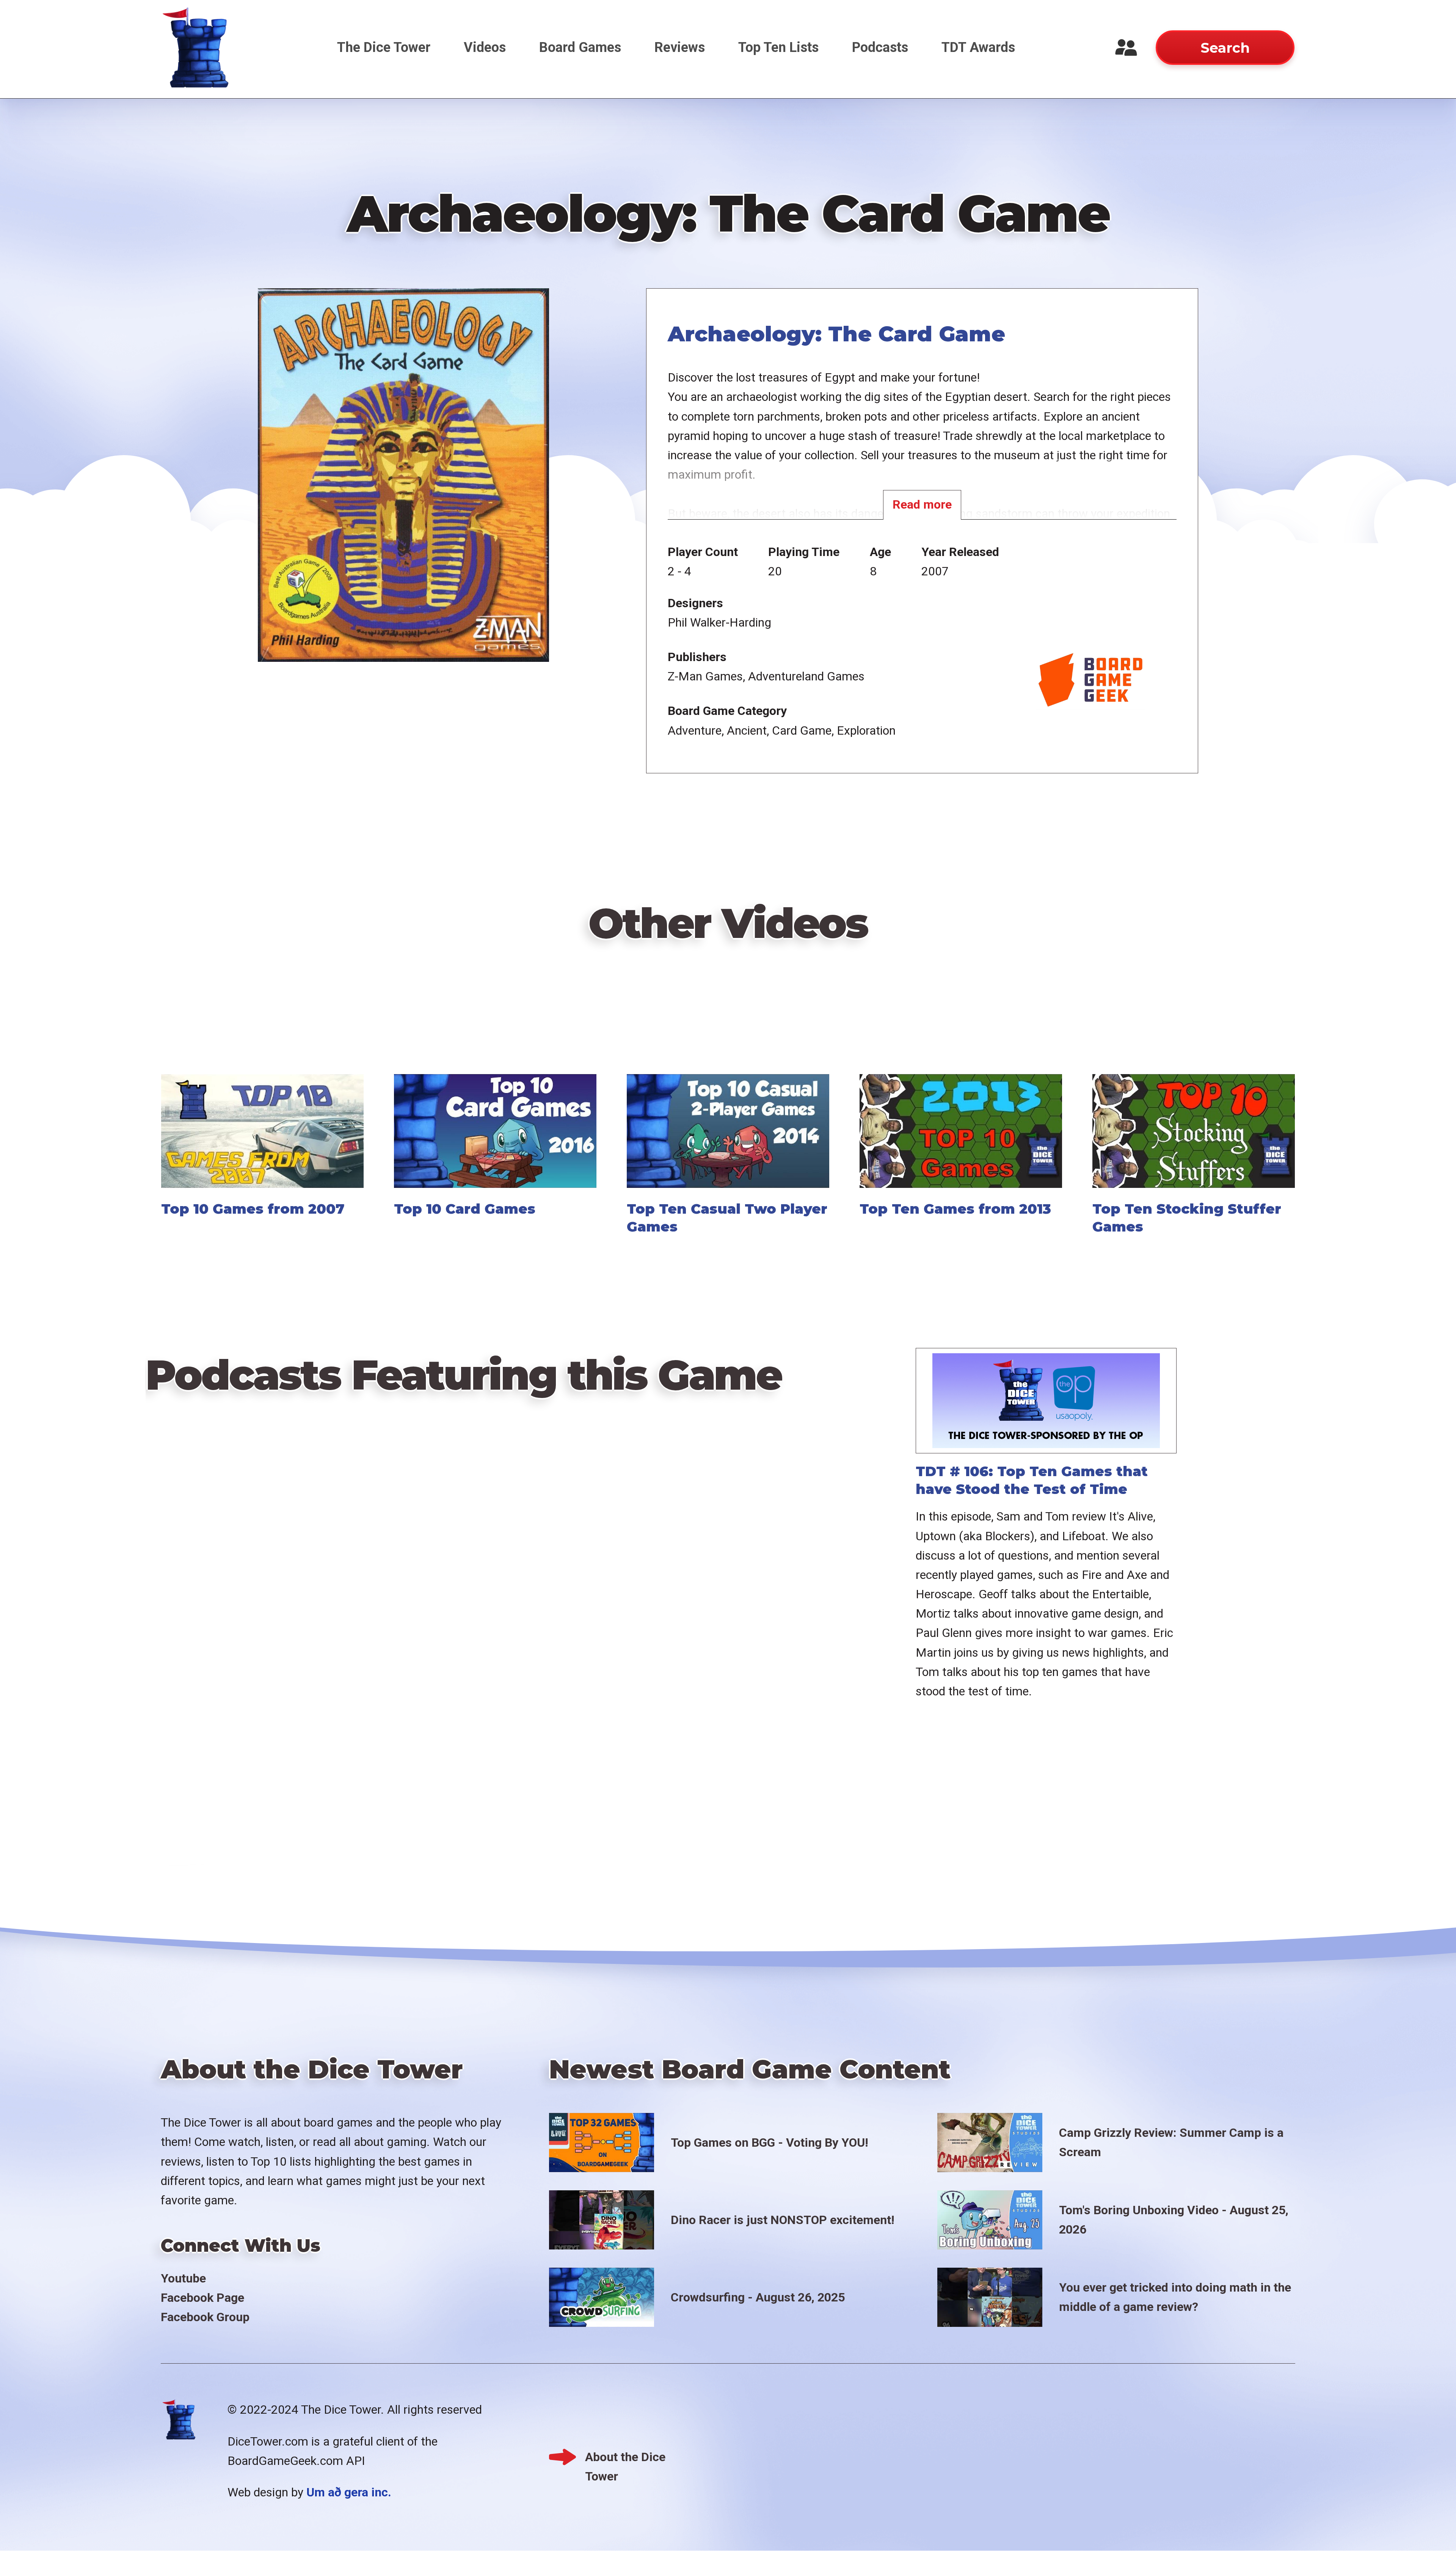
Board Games (580, 47)
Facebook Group (205, 2317)
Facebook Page (202, 2298)
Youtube (183, 2278)
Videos (485, 47)
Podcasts (880, 47)
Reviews (680, 47)
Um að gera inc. (349, 2492)
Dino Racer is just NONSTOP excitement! (783, 2220)
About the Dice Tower (625, 2458)
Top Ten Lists (778, 47)
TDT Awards (978, 47)
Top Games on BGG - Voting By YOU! (770, 2143)
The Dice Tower (384, 47)
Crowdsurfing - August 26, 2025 (758, 2297)
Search (1225, 48)
